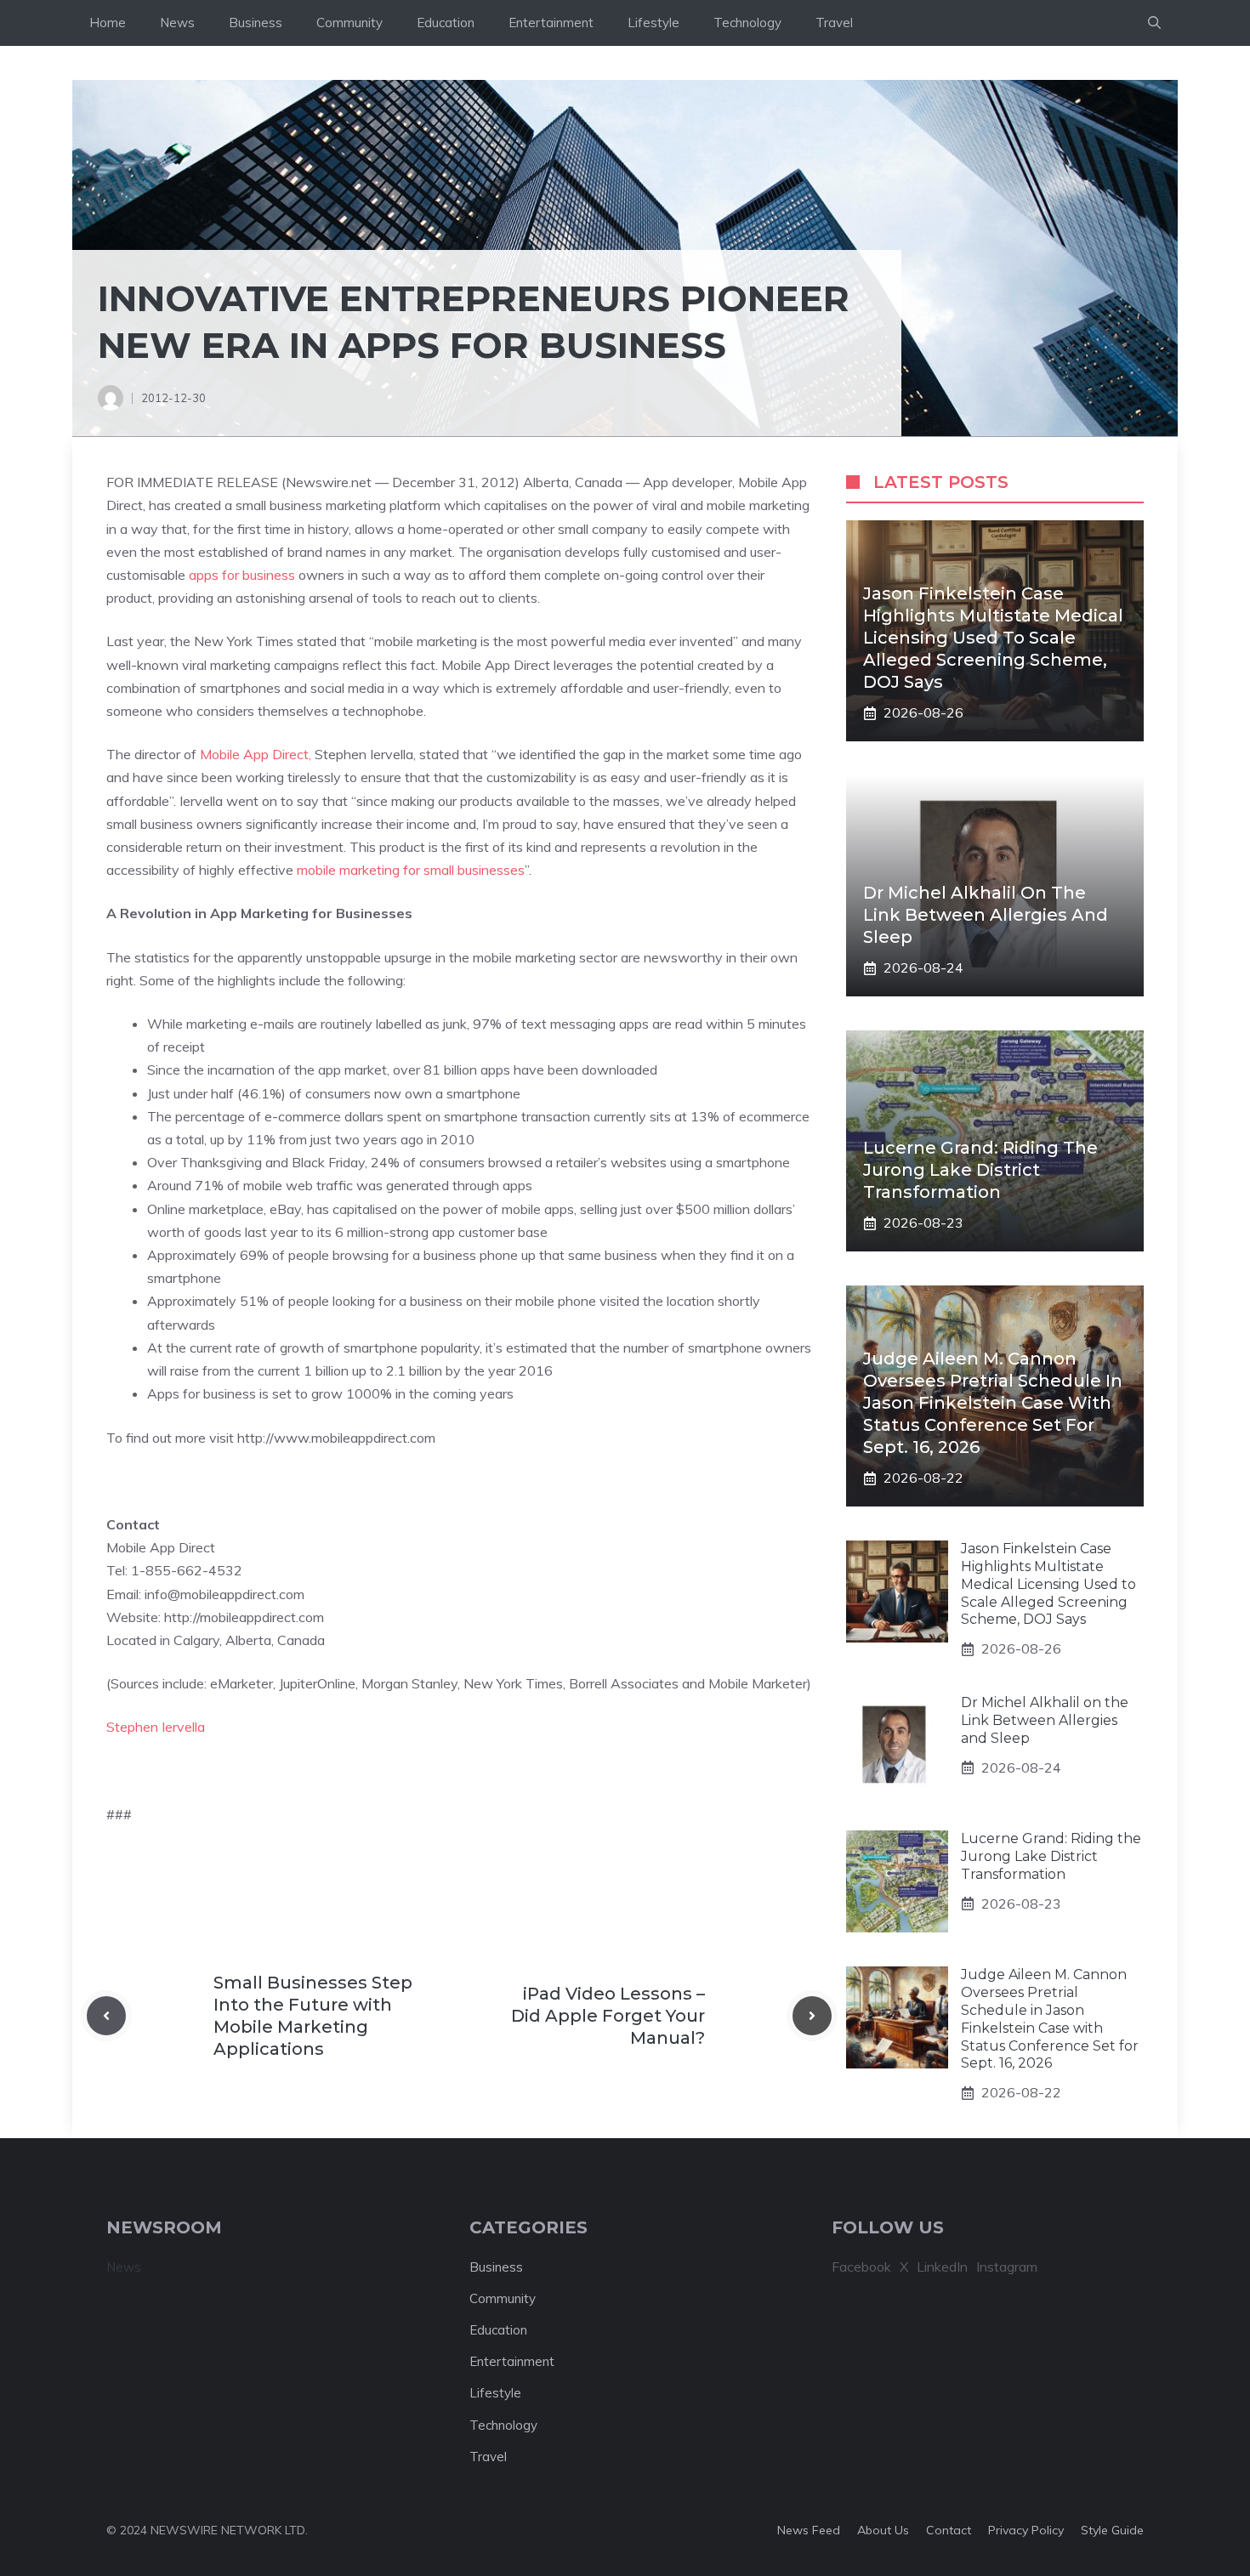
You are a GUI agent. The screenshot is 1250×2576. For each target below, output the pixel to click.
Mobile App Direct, (256, 754)
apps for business (242, 575)
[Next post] (812, 2016)
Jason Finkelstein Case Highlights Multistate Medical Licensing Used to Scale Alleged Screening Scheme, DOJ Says (993, 638)
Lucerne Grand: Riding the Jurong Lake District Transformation (980, 1170)
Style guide (1112, 2530)
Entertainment (551, 23)
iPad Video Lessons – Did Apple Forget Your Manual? (608, 2016)
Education (446, 23)
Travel (834, 23)
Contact (949, 2530)
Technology (747, 23)
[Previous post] (106, 2016)
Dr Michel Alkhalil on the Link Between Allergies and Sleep (986, 915)
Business (256, 23)
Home (108, 23)
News (177, 23)
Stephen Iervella (156, 1727)
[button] (1154, 23)
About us (883, 2530)
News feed (809, 2530)
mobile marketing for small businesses (411, 870)
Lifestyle (653, 23)
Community (349, 23)
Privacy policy (1026, 2530)
